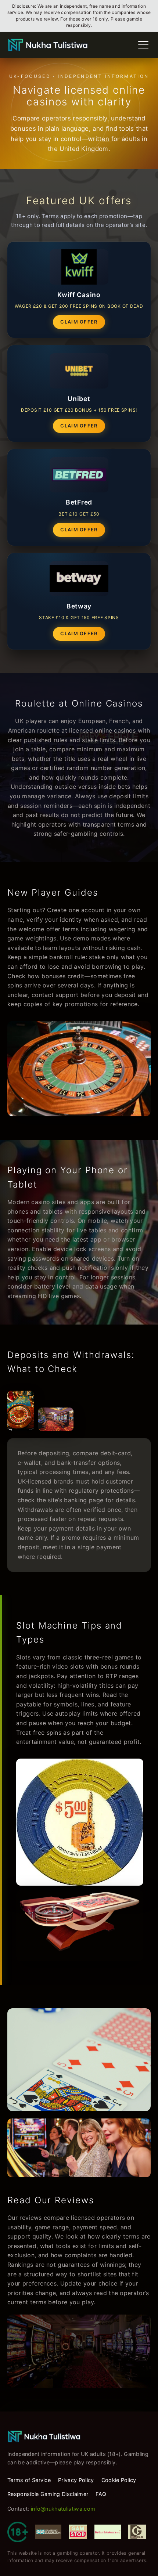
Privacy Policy (76, 2480)
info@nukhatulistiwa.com (63, 2509)
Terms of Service (29, 2480)
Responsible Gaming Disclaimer (48, 2494)
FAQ (101, 2494)
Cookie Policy (119, 2480)
